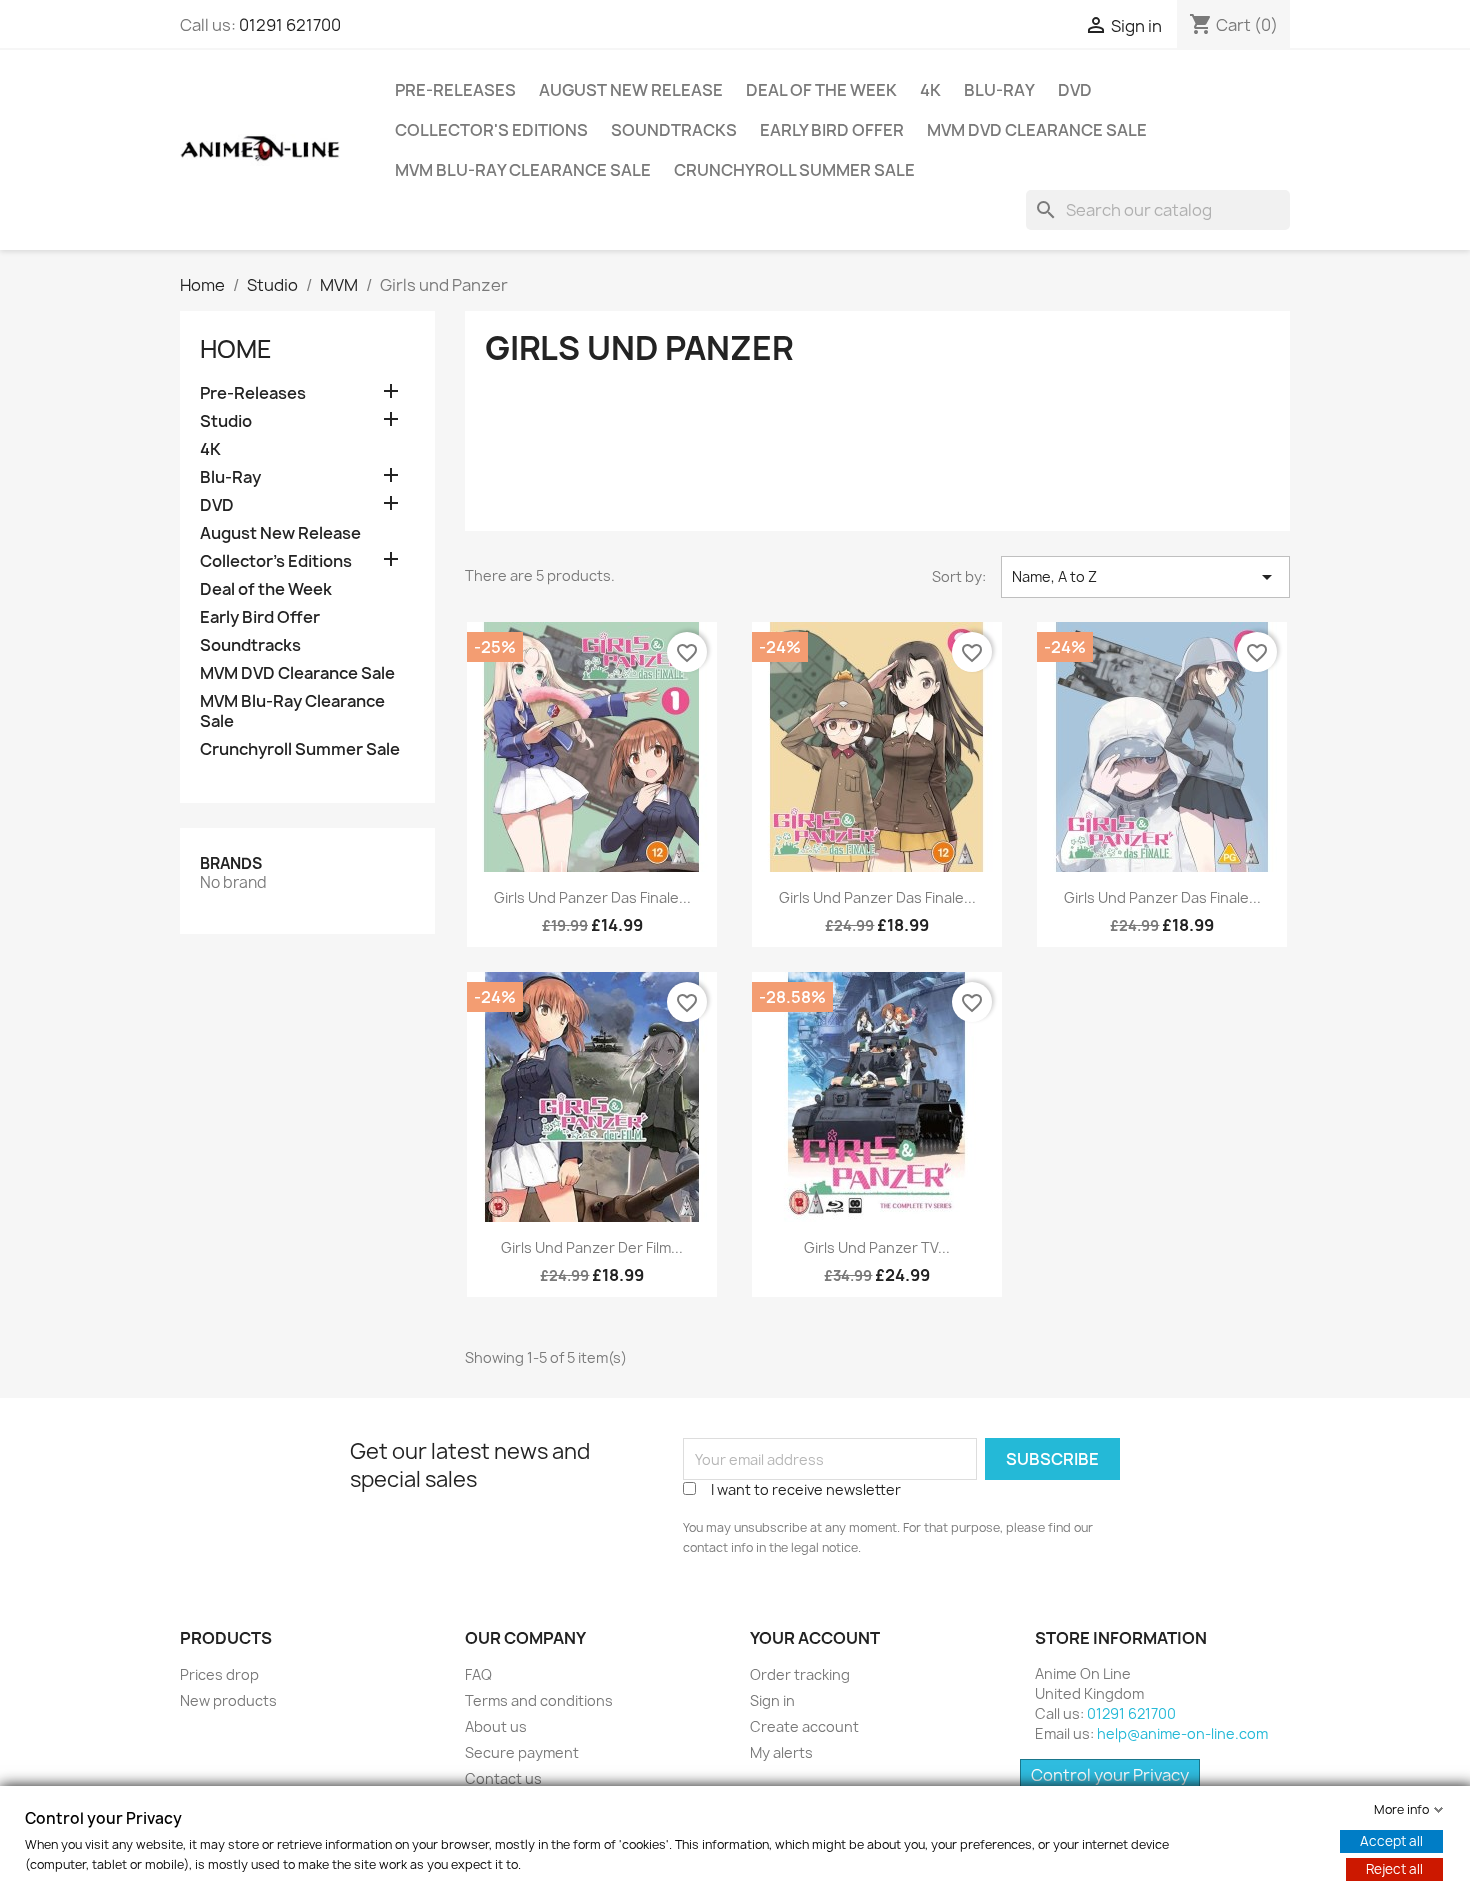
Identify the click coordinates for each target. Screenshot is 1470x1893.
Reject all (1394, 1869)
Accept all (1391, 1841)
